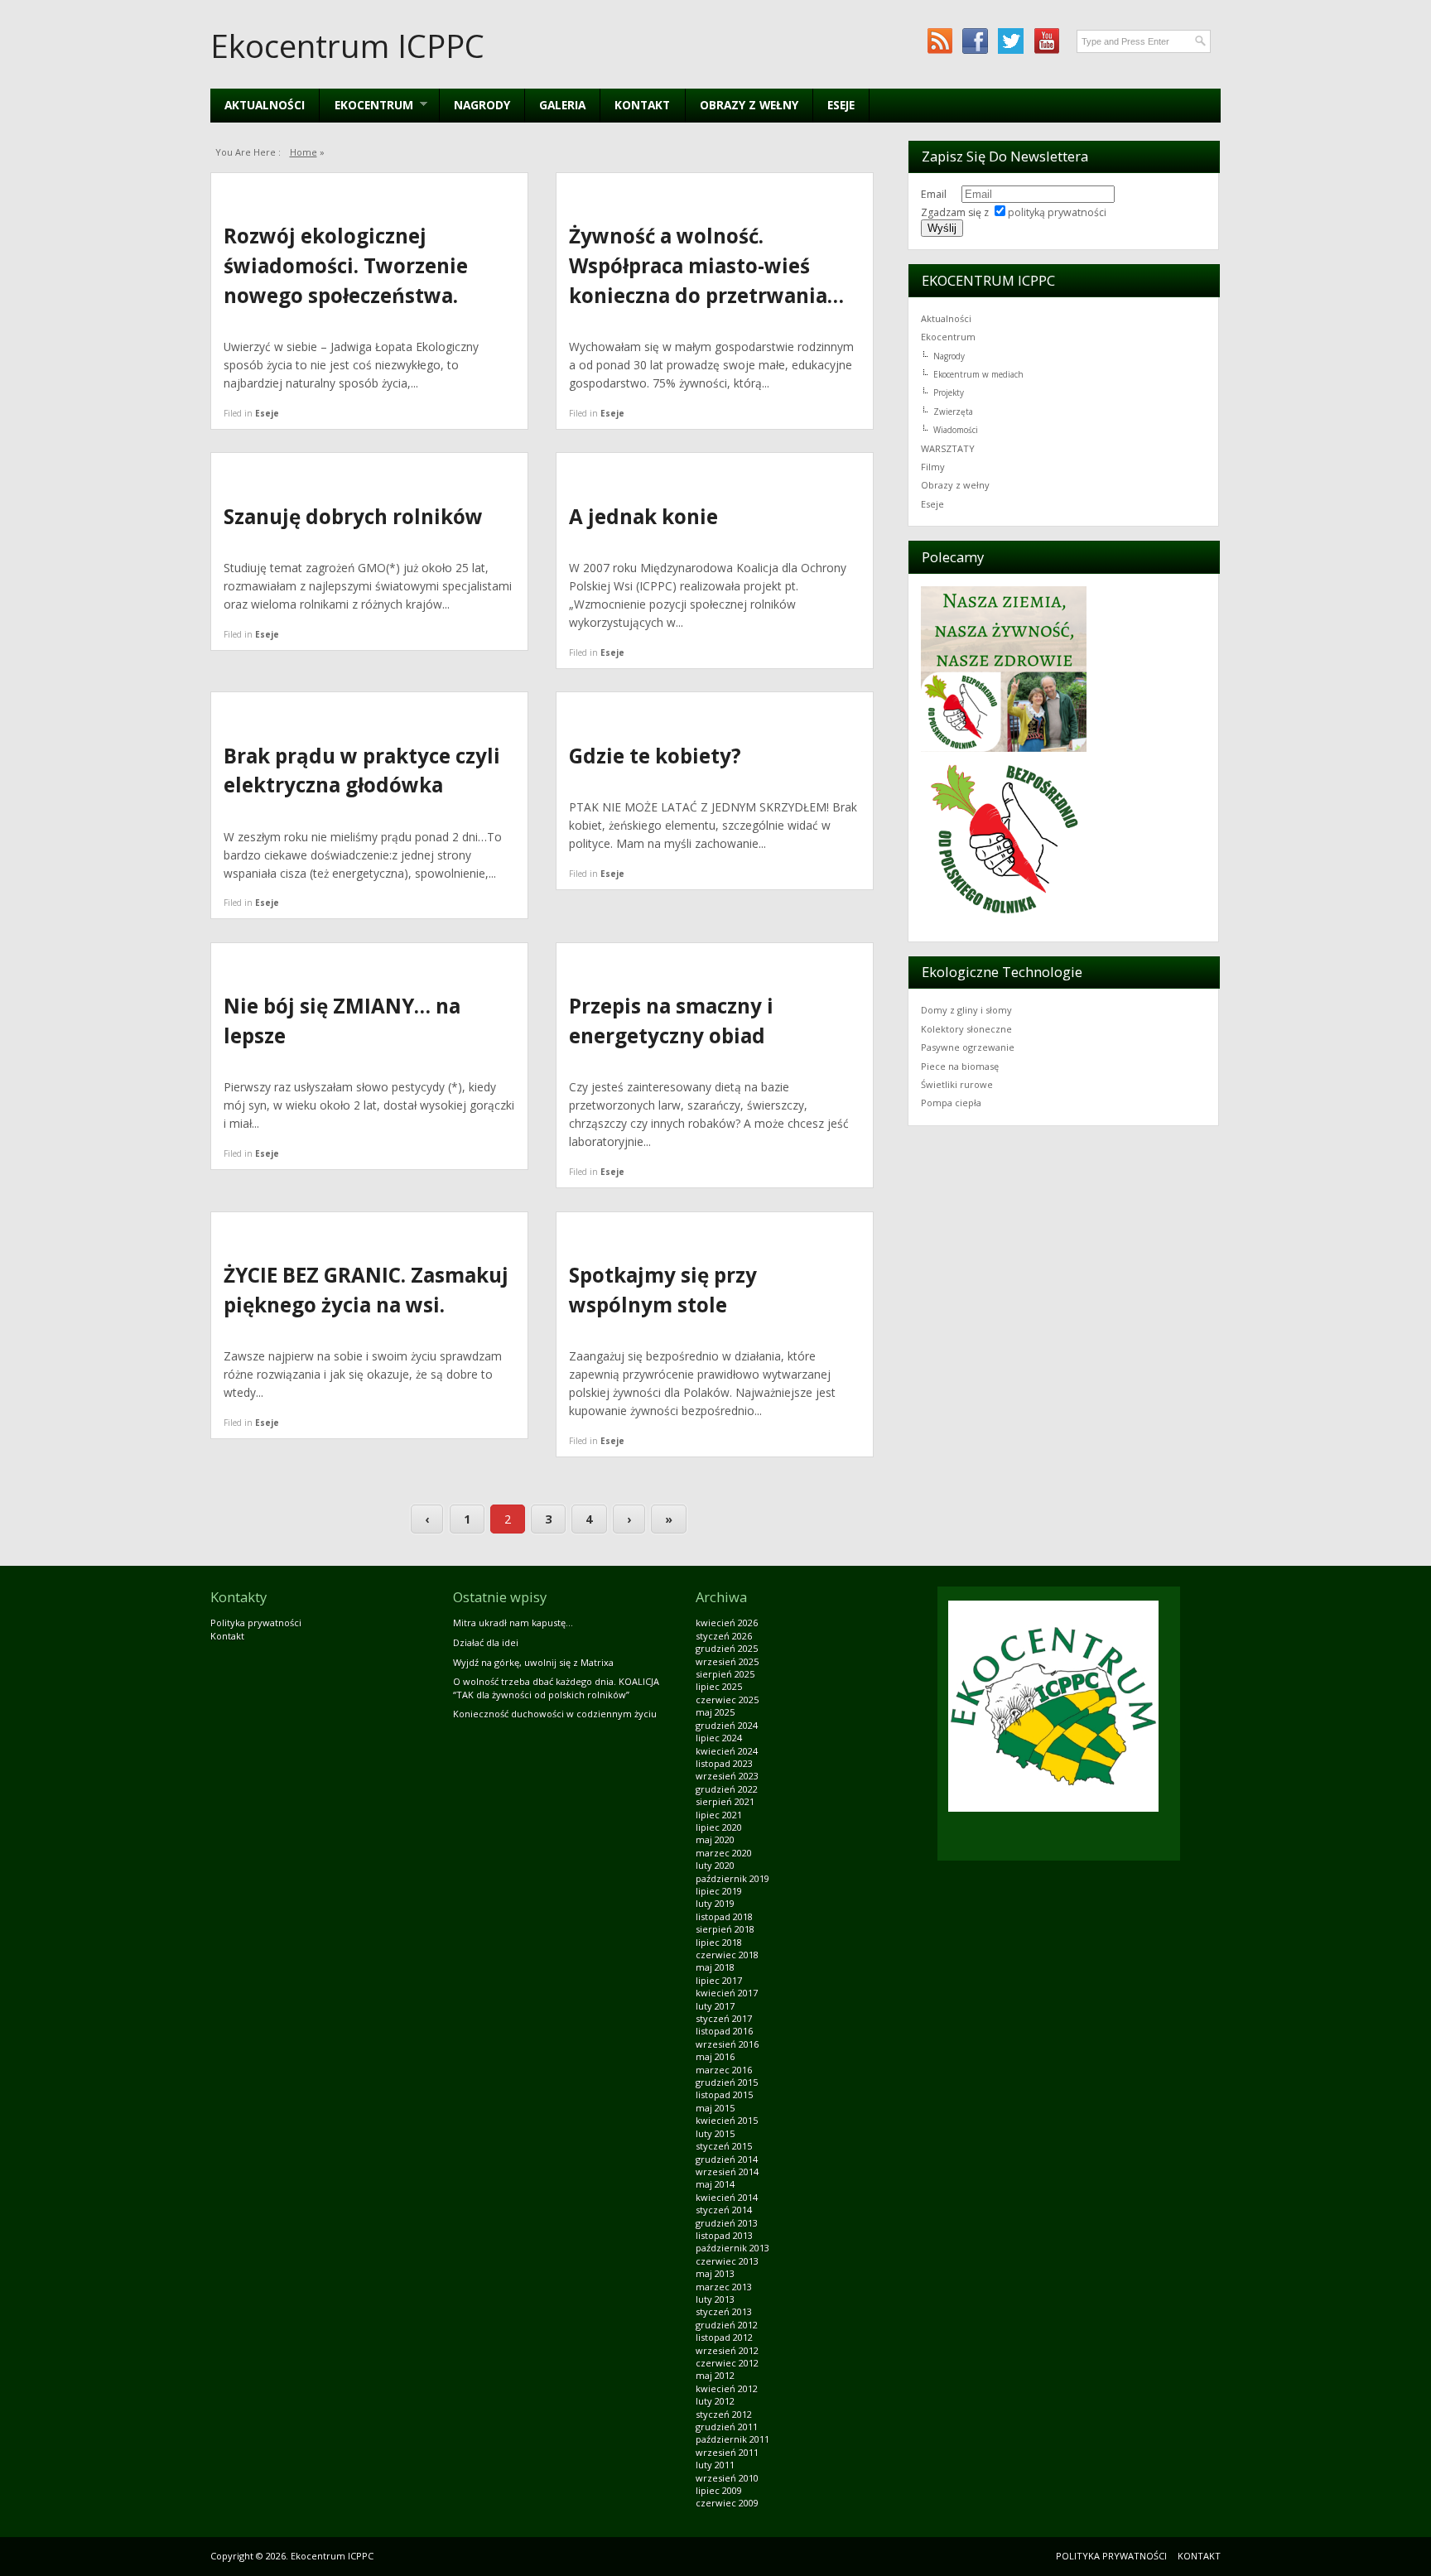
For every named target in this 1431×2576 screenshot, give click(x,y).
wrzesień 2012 (727, 2350)
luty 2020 (715, 1865)
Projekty (949, 392)
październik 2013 (732, 2248)
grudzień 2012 (727, 2325)
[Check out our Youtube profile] (1046, 41)
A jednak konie (643, 516)
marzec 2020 (724, 1853)
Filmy (933, 467)
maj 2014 (715, 2184)
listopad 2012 (724, 2337)
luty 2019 (715, 1903)
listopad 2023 (724, 1763)
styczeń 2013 (724, 2311)
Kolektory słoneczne (966, 1029)
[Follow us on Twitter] (1011, 41)
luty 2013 (715, 2299)
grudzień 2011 (727, 2427)
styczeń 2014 (724, 2210)
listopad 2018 (724, 1916)
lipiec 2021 (719, 1815)
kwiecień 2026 (727, 1623)
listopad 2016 (724, 2031)
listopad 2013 (724, 2235)
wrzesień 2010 (727, 2478)
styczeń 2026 (724, 1636)
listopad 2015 (724, 2095)
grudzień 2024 (727, 1725)
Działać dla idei (486, 1642)
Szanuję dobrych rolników (353, 516)
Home (304, 152)
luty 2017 (715, 2006)
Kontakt (642, 105)
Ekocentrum (948, 337)
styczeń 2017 (724, 2018)
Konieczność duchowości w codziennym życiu (555, 1714)
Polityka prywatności (256, 1623)
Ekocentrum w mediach (978, 374)
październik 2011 (732, 2439)
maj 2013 (715, 2273)
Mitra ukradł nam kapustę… (513, 1623)
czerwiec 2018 (727, 1955)
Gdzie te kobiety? (655, 756)
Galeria (562, 105)
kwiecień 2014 (727, 2197)
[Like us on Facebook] (975, 41)
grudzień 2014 (727, 2159)
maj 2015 (715, 2108)
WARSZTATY (948, 448)
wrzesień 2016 (727, 2044)
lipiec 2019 (719, 1891)
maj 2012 (715, 2375)
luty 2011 (715, 2465)
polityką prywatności (1057, 212)
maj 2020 (715, 1839)
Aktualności (265, 105)
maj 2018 (715, 1967)
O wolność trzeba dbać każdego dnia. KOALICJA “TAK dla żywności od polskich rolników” (556, 1688)
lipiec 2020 (719, 1827)
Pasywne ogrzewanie (968, 1047)
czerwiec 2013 (727, 2261)
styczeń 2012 (724, 2414)
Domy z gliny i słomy (966, 1010)
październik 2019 (732, 1878)
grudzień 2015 (727, 2082)
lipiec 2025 (719, 1686)
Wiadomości (956, 430)
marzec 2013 (724, 2287)
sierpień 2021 (725, 1801)
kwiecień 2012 (727, 2388)
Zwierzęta (953, 412)
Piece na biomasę (960, 1066)
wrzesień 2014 (727, 2172)
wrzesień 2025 (727, 1661)
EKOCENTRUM (366, 105)
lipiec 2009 (719, 2490)
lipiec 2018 (719, 1942)
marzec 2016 (724, 2070)
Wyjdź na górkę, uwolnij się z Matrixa (533, 1662)
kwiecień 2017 (727, 1993)
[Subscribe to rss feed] (940, 41)
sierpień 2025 (725, 1674)
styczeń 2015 (724, 2146)
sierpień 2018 (725, 1929)
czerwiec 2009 (727, 2503)
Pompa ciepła (951, 1103)
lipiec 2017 (719, 1980)
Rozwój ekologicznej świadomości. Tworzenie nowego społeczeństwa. (346, 265)
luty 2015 (715, 2133)
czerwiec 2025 (727, 1700)
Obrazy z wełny (749, 105)
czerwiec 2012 (727, 2363)
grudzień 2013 (727, 2223)
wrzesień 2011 (727, 2452)
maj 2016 (715, 2056)
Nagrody (482, 105)
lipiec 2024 (719, 1738)
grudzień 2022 (727, 1789)
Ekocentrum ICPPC (347, 46)
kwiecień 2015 (727, 2120)
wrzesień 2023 (727, 1776)
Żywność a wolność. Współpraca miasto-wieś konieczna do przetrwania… (706, 265)
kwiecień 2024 (727, 1751)
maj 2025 (715, 1712)
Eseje (841, 105)
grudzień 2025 (727, 1648)
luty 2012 (715, 2401)
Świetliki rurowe (957, 1084)
